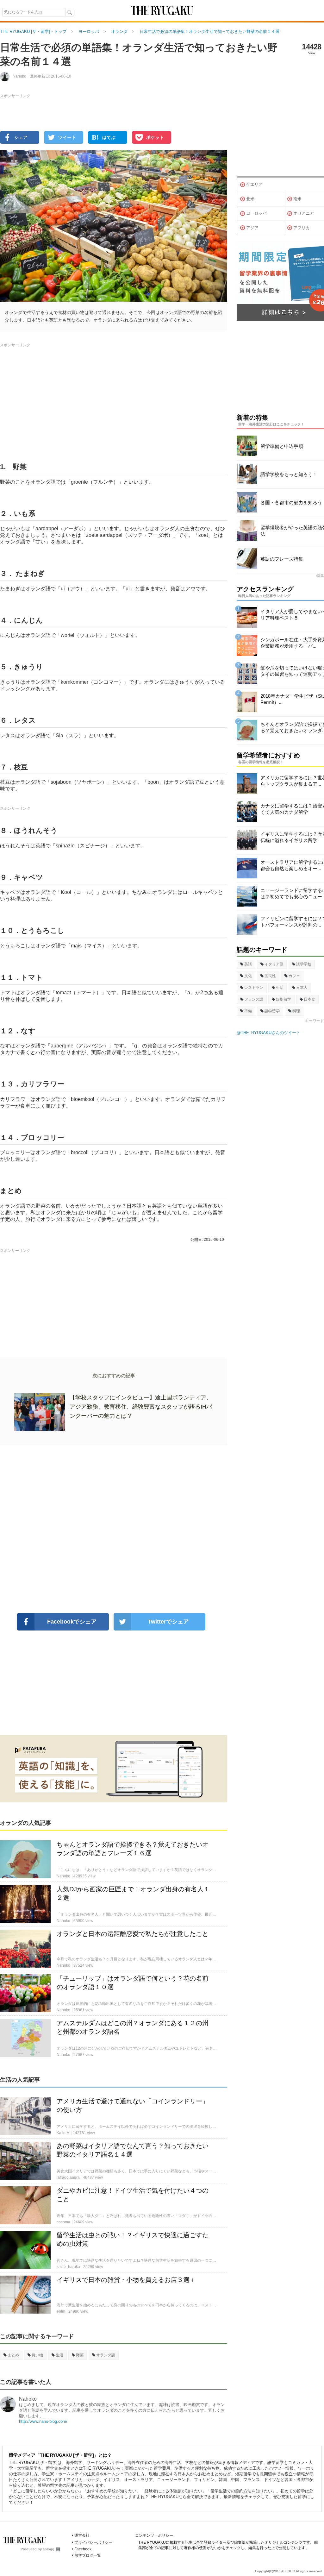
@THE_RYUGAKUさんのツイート (268, 1033)
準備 (248, 1011)
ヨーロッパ (256, 213)
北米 (250, 199)
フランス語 (254, 999)
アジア (252, 228)
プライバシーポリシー (93, 2542)
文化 (248, 976)
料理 (296, 1011)
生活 (59, 2355)
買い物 (37, 2355)
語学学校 (304, 964)
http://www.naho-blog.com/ (43, 2421)
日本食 (309, 999)
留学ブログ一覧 (88, 2555)
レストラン (254, 988)
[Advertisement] (114, 1529)
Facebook (83, 2549)
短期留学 (283, 999)
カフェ (294, 976)
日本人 (302, 988)
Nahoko (28, 2399)
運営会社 (82, 2535)
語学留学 (272, 1011)
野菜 (80, 2355)
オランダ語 (106, 2355)
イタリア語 (274, 964)
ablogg (49, 2549)
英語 (248, 964)
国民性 (270, 976)
